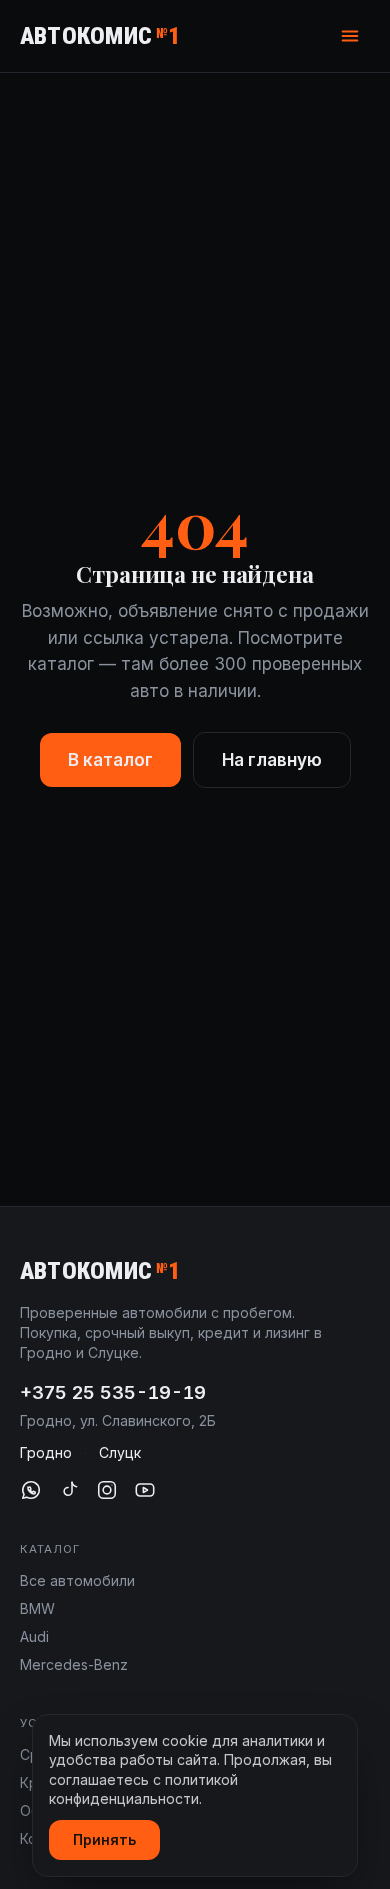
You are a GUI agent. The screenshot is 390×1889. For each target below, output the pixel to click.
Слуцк (120, 1452)
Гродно (46, 1452)
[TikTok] (69, 1490)
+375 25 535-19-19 (113, 1392)
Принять (104, 1839)
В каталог (110, 760)
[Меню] (350, 36)
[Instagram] (107, 1490)
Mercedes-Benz (74, 1664)
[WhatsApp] (31, 1490)
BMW (37, 1608)
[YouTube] (145, 1490)
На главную (272, 760)
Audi (34, 1636)
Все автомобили (77, 1580)
